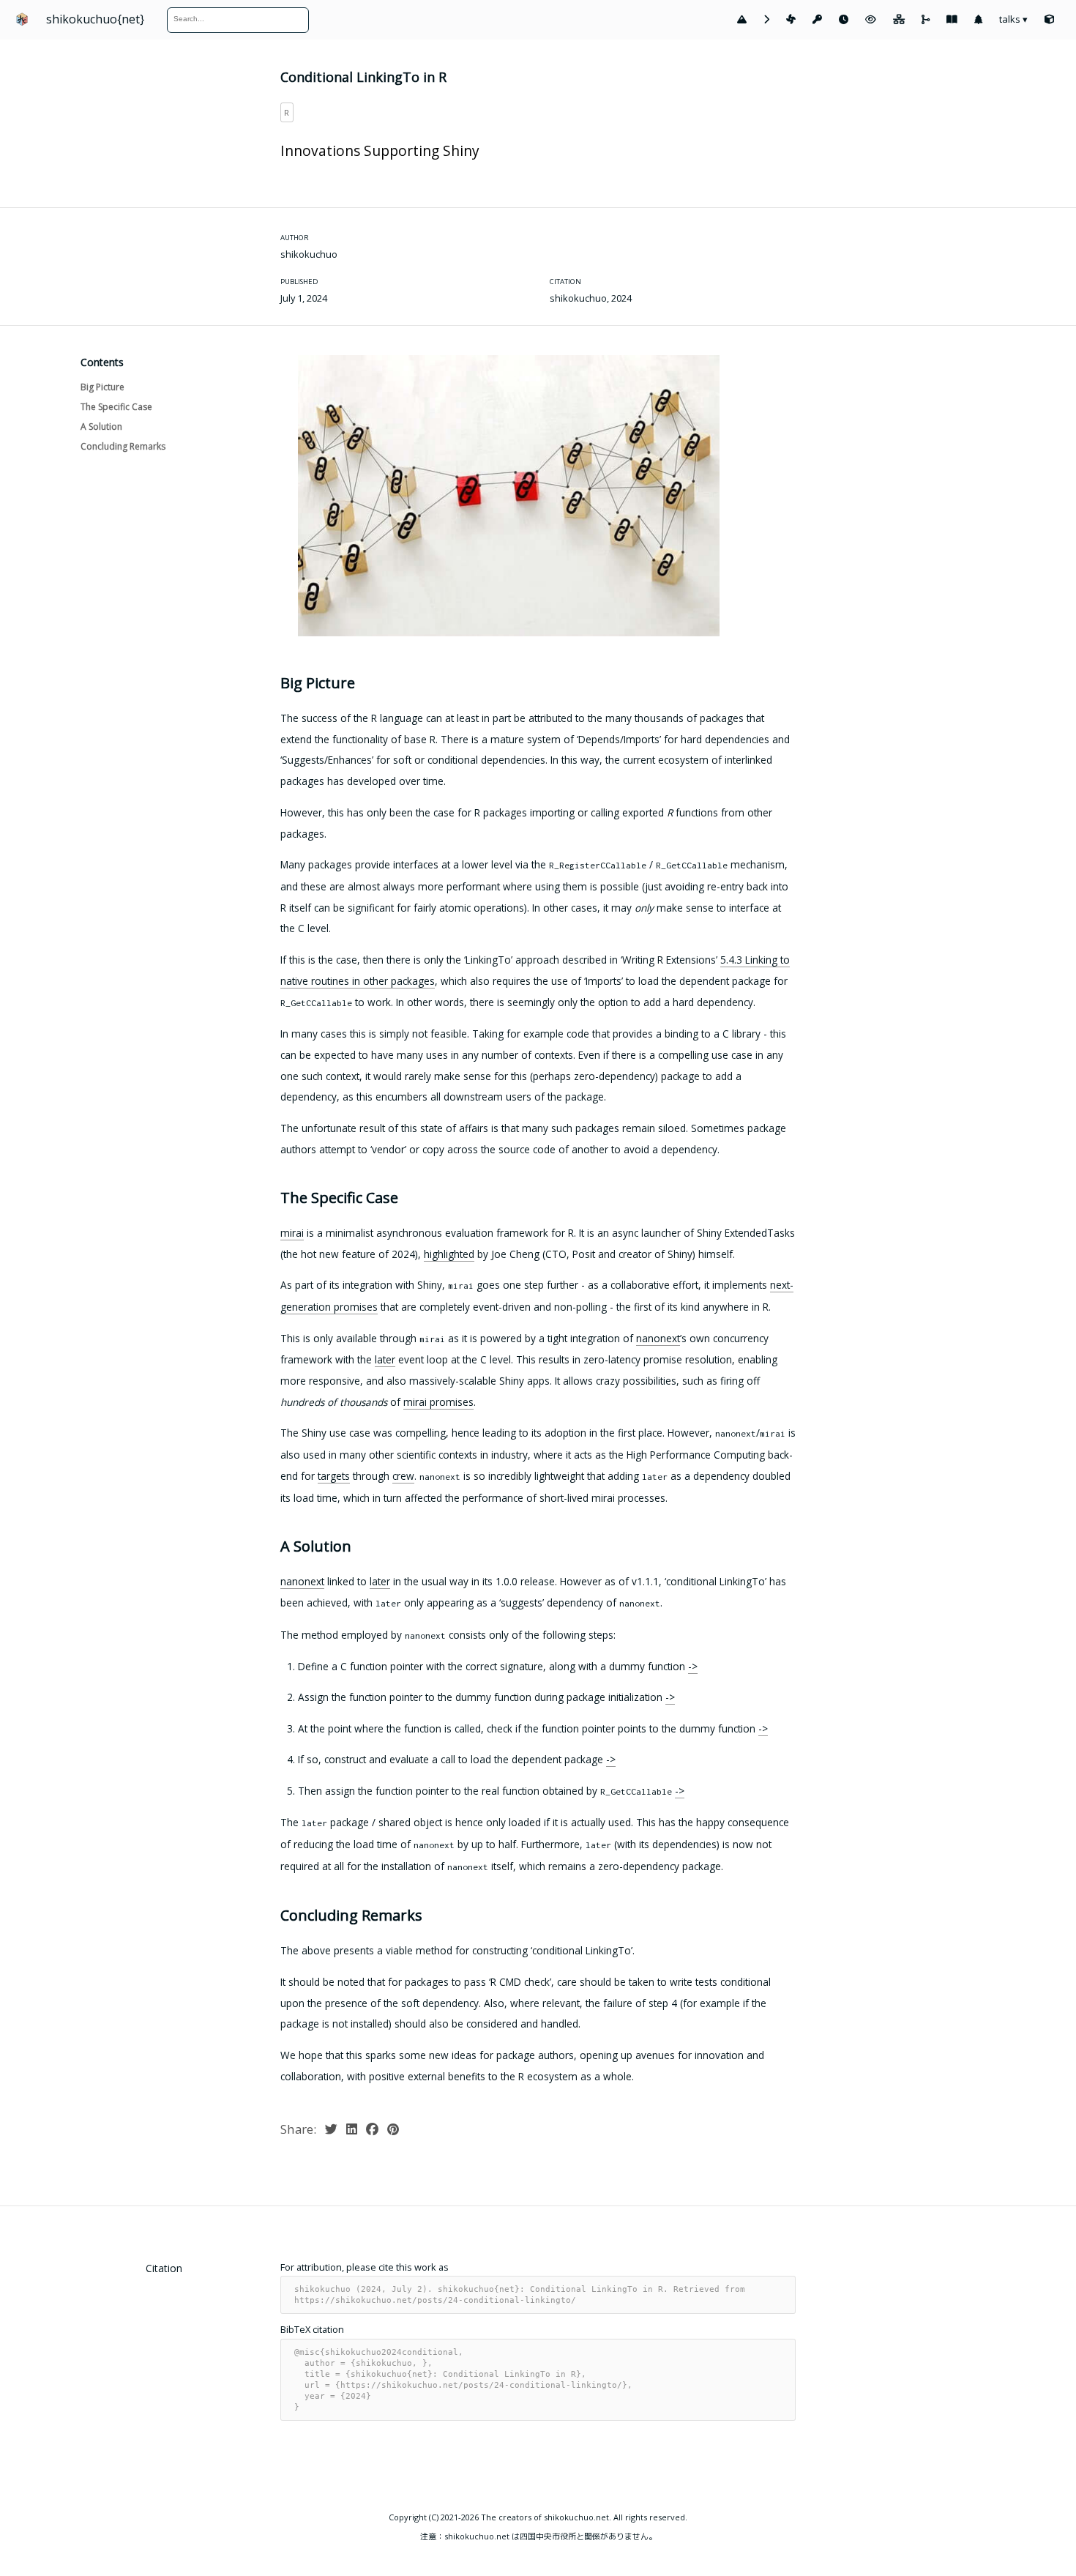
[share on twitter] (333, 2129)
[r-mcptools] (899, 20)
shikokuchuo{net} (95, 19)
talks (1013, 19)
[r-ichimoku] (742, 20)
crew (403, 1476)
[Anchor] (274, 682)
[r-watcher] (871, 20)
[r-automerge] (926, 20)
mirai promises (438, 1402)
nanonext (658, 1337)
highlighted (449, 1253)
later (385, 1359)
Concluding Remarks (123, 446)
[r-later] (844, 20)
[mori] (978, 20)
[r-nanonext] (766, 20)
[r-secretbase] (817, 20)
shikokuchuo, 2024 (591, 299)
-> (693, 1666)
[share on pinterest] (393, 2129)
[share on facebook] (374, 2129)
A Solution (101, 427)
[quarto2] (952, 20)
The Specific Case (116, 406)
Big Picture (102, 386)
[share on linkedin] (353, 2129)
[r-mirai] (791, 20)
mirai (292, 1233)
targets (334, 1476)
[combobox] (233, 19)
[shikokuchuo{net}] (1049, 20)
